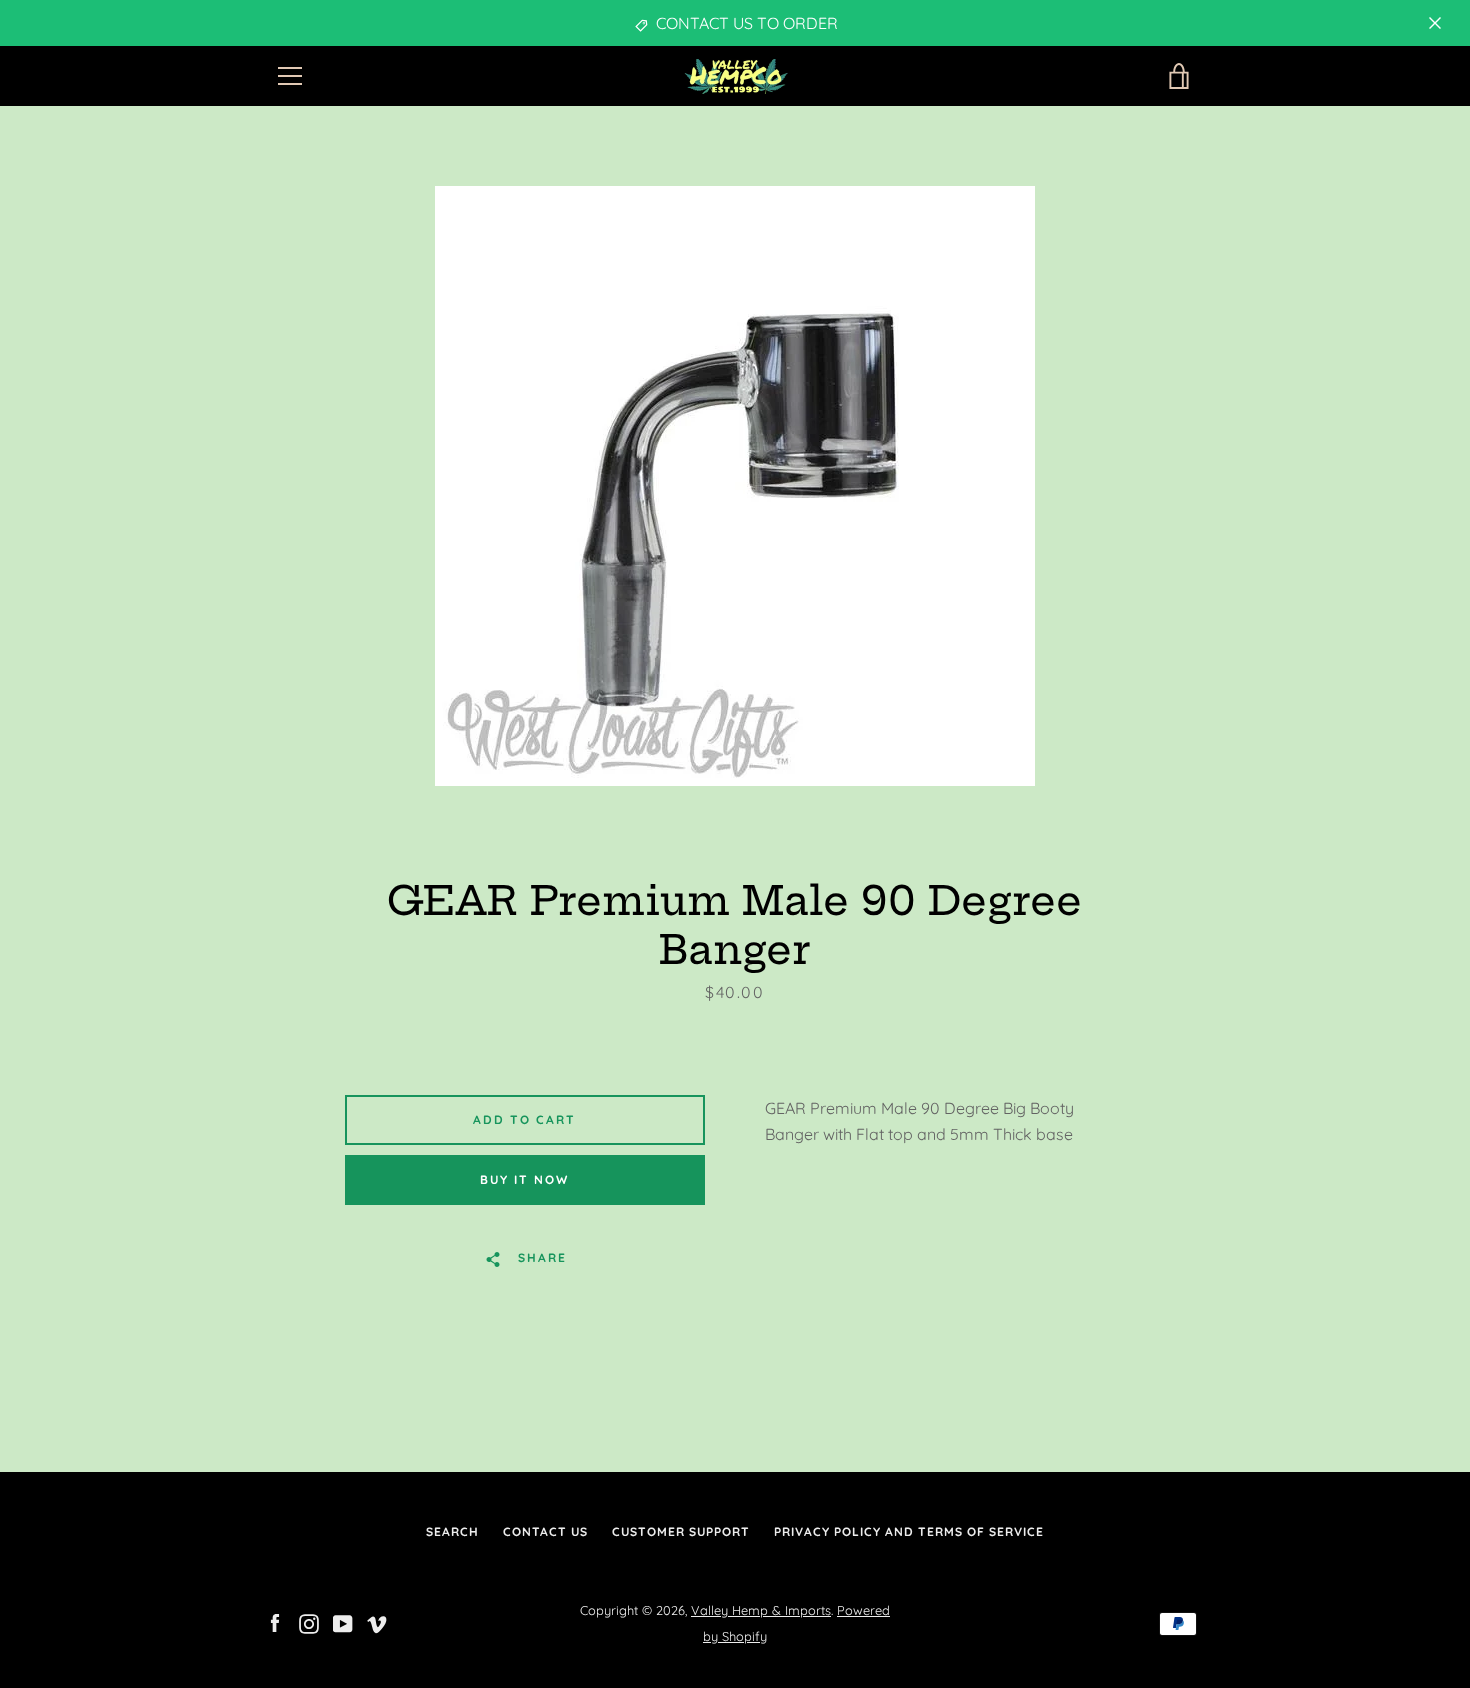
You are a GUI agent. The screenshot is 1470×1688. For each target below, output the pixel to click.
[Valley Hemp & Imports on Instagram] (309, 1622)
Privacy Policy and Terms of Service (909, 1531)
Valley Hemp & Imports (761, 1610)
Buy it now (524, 1179)
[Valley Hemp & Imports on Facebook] (275, 1622)
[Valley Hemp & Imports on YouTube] (343, 1622)
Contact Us (545, 1531)
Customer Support (681, 1531)
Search (452, 1531)
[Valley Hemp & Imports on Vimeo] (377, 1622)
